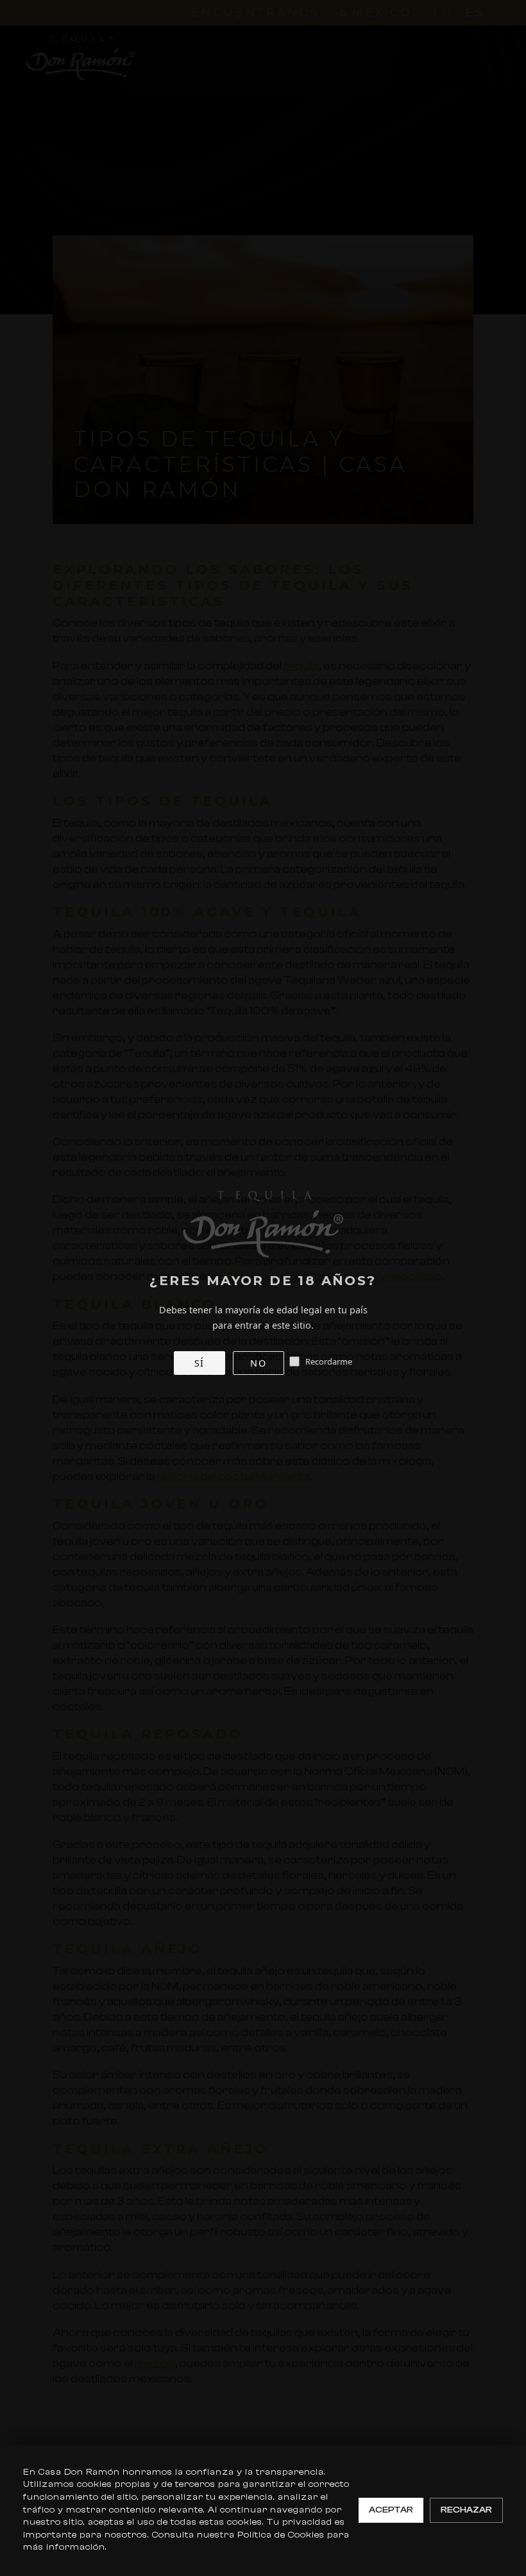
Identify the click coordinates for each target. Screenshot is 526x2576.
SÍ (199, 1363)
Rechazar (466, 2510)
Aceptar (391, 2510)
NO (258, 1363)
